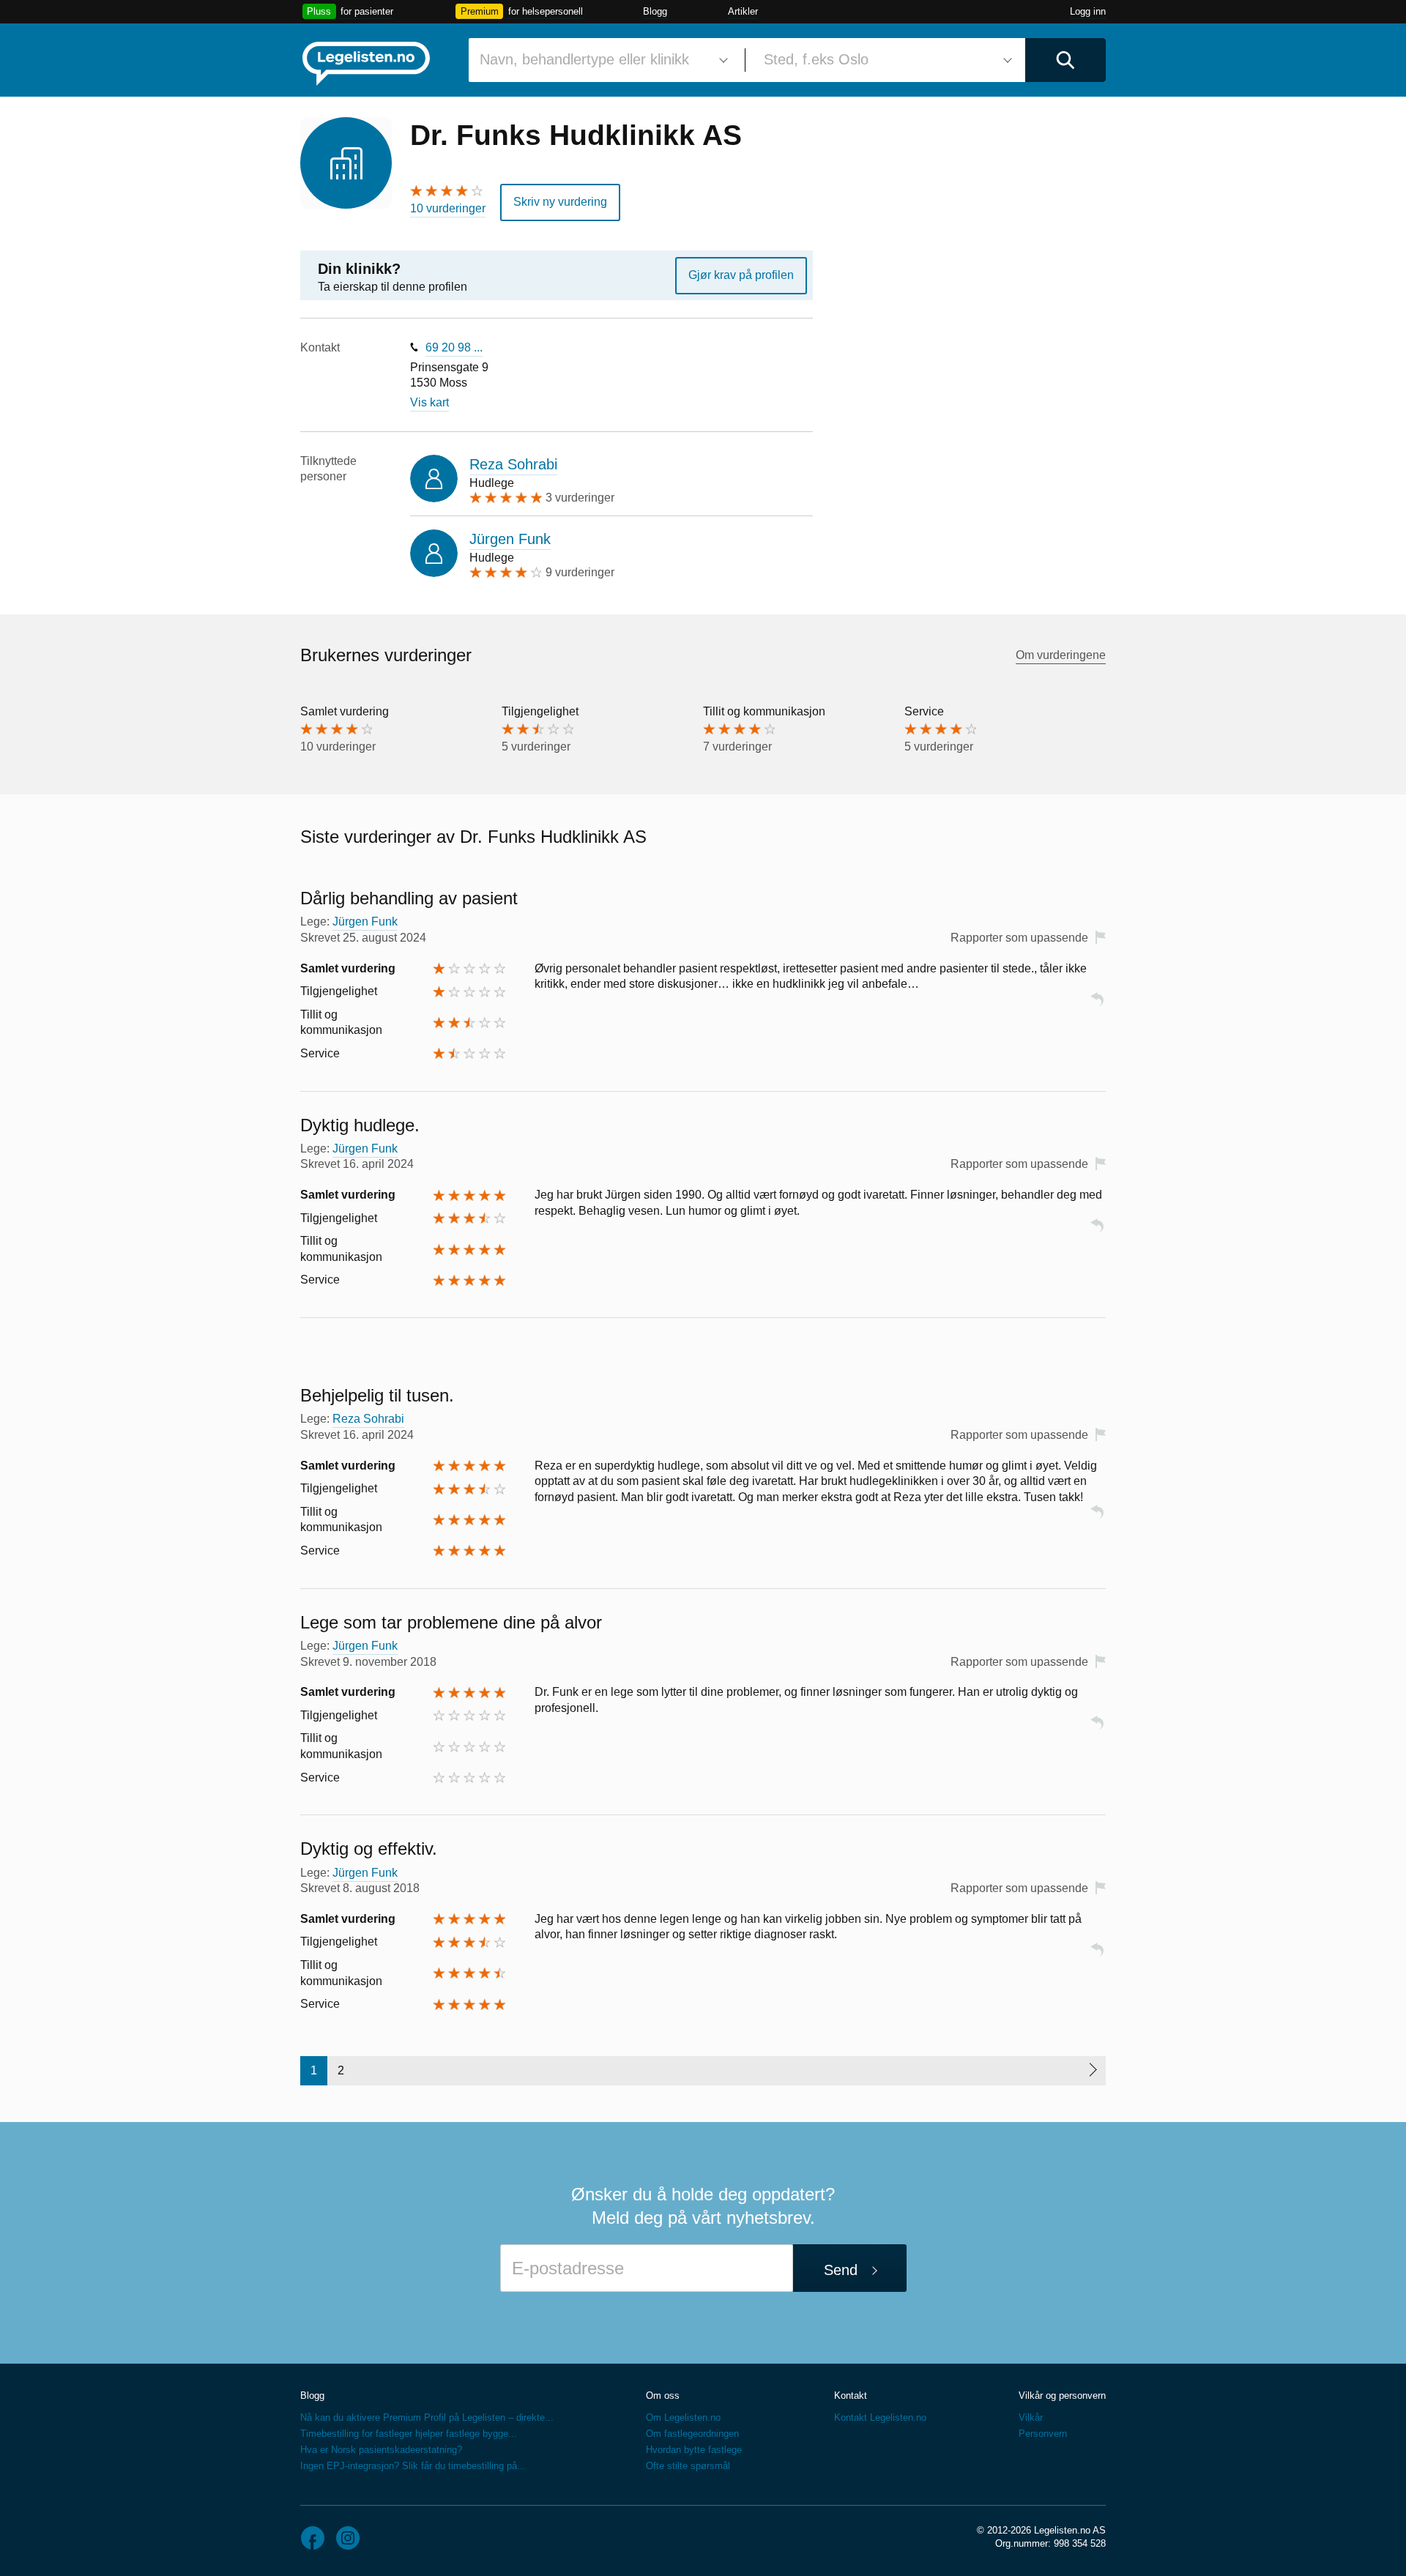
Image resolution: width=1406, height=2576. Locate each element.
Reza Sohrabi (513, 464)
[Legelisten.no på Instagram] (348, 2538)
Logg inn (1088, 11)
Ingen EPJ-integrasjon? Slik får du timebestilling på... (413, 2466)
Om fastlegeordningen (692, 2434)
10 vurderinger (448, 208)
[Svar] (1097, 1006)
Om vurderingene (1061, 655)
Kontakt (851, 2396)
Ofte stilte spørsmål (688, 2466)
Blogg (655, 11)
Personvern (1043, 2434)
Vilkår (1031, 2417)
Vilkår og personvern (1062, 2396)
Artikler (743, 11)
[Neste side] (1092, 2071)
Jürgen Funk (510, 539)
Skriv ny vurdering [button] (560, 202)
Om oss (663, 2396)
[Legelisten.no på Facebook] (313, 2538)
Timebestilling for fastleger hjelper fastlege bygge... (409, 2434)
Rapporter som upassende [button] (1019, 938)
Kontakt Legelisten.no (880, 2417)
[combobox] (601, 60)
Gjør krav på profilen (741, 275)
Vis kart (429, 402)
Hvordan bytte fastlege (694, 2450)
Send (841, 2270)
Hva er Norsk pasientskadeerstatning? (381, 2450)
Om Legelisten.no (683, 2417)
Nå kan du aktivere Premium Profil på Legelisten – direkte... (427, 2417)
